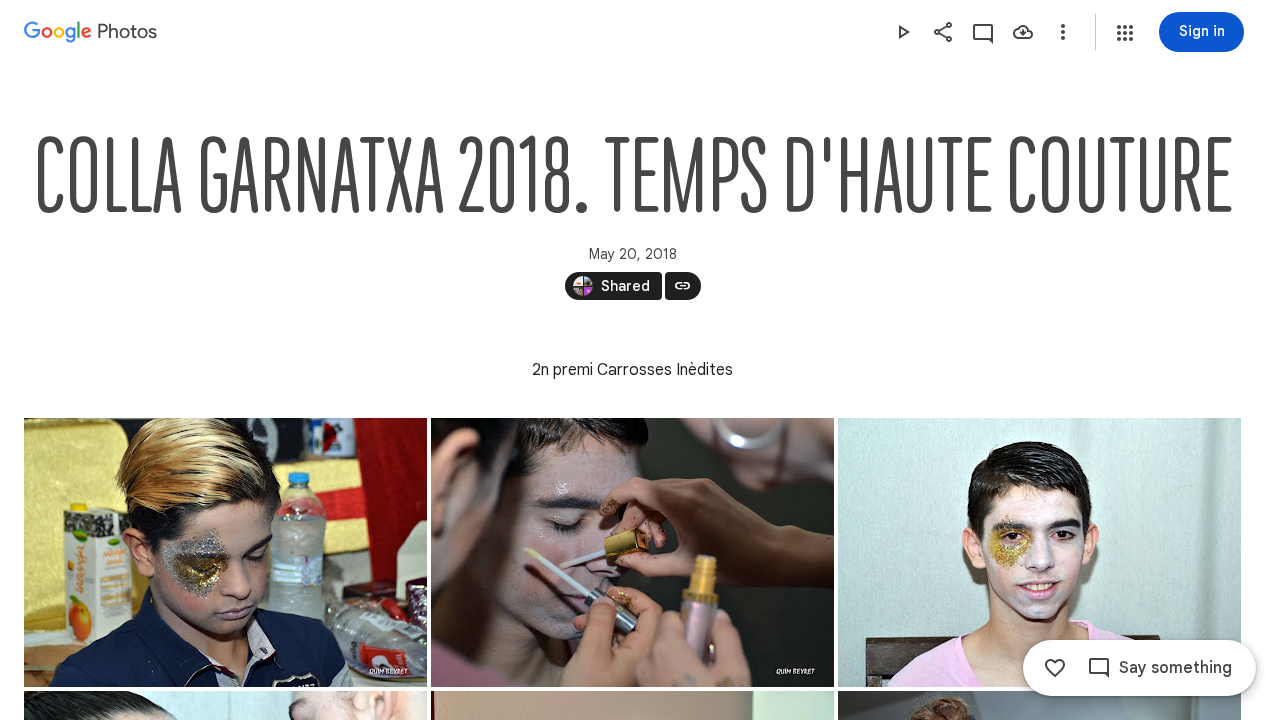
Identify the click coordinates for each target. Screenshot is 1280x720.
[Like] (1055, 668)
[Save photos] (1023, 32)
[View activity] (983, 32)
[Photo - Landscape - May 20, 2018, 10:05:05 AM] (632, 552)
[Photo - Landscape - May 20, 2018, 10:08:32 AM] (1039, 552)
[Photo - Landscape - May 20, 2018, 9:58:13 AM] (225, 552)
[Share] (943, 32)
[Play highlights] (903, 32)
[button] (1125, 33)
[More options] (1063, 32)
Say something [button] (1175, 668)
